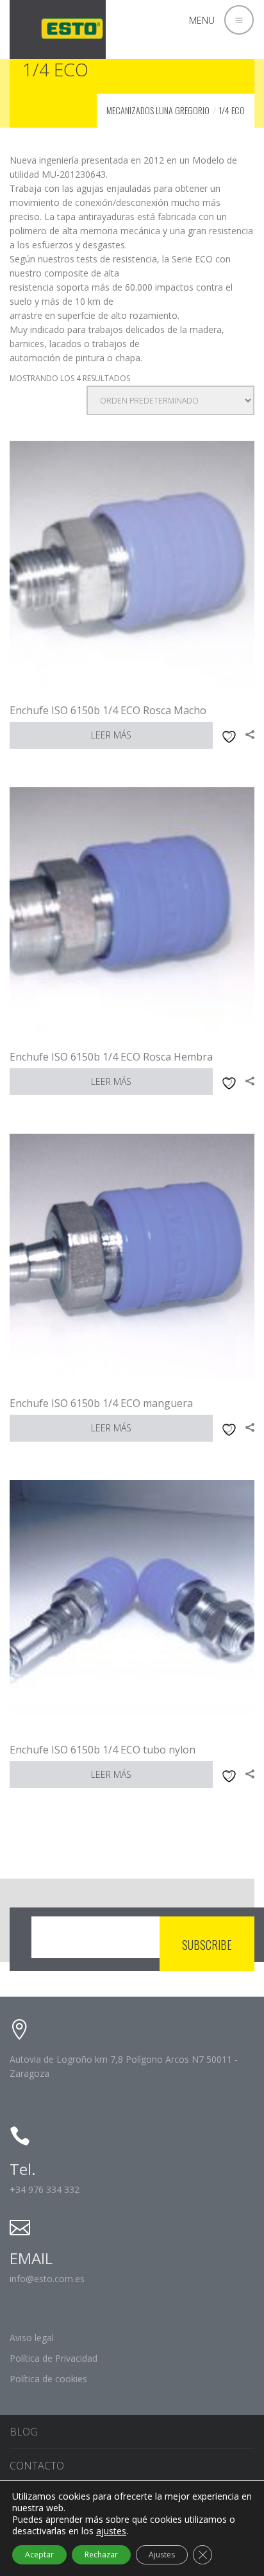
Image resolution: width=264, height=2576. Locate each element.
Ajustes (162, 2555)
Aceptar (39, 2555)
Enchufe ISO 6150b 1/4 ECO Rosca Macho (108, 710)
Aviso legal (32, 2338)
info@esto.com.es (47, 2279)
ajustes (111, 2531)
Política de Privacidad (54, 2358)
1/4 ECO (232, 110)
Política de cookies (48, 2379)
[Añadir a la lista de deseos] (227, 735)
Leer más (111, 735)
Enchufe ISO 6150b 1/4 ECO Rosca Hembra (111, 1057)
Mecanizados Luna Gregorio (158, 110)
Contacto (37, 2466)
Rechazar (101, 2555)
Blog (24, 2432)
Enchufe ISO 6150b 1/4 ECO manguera (101, 1403)
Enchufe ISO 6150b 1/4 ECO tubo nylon (103, 1750)
